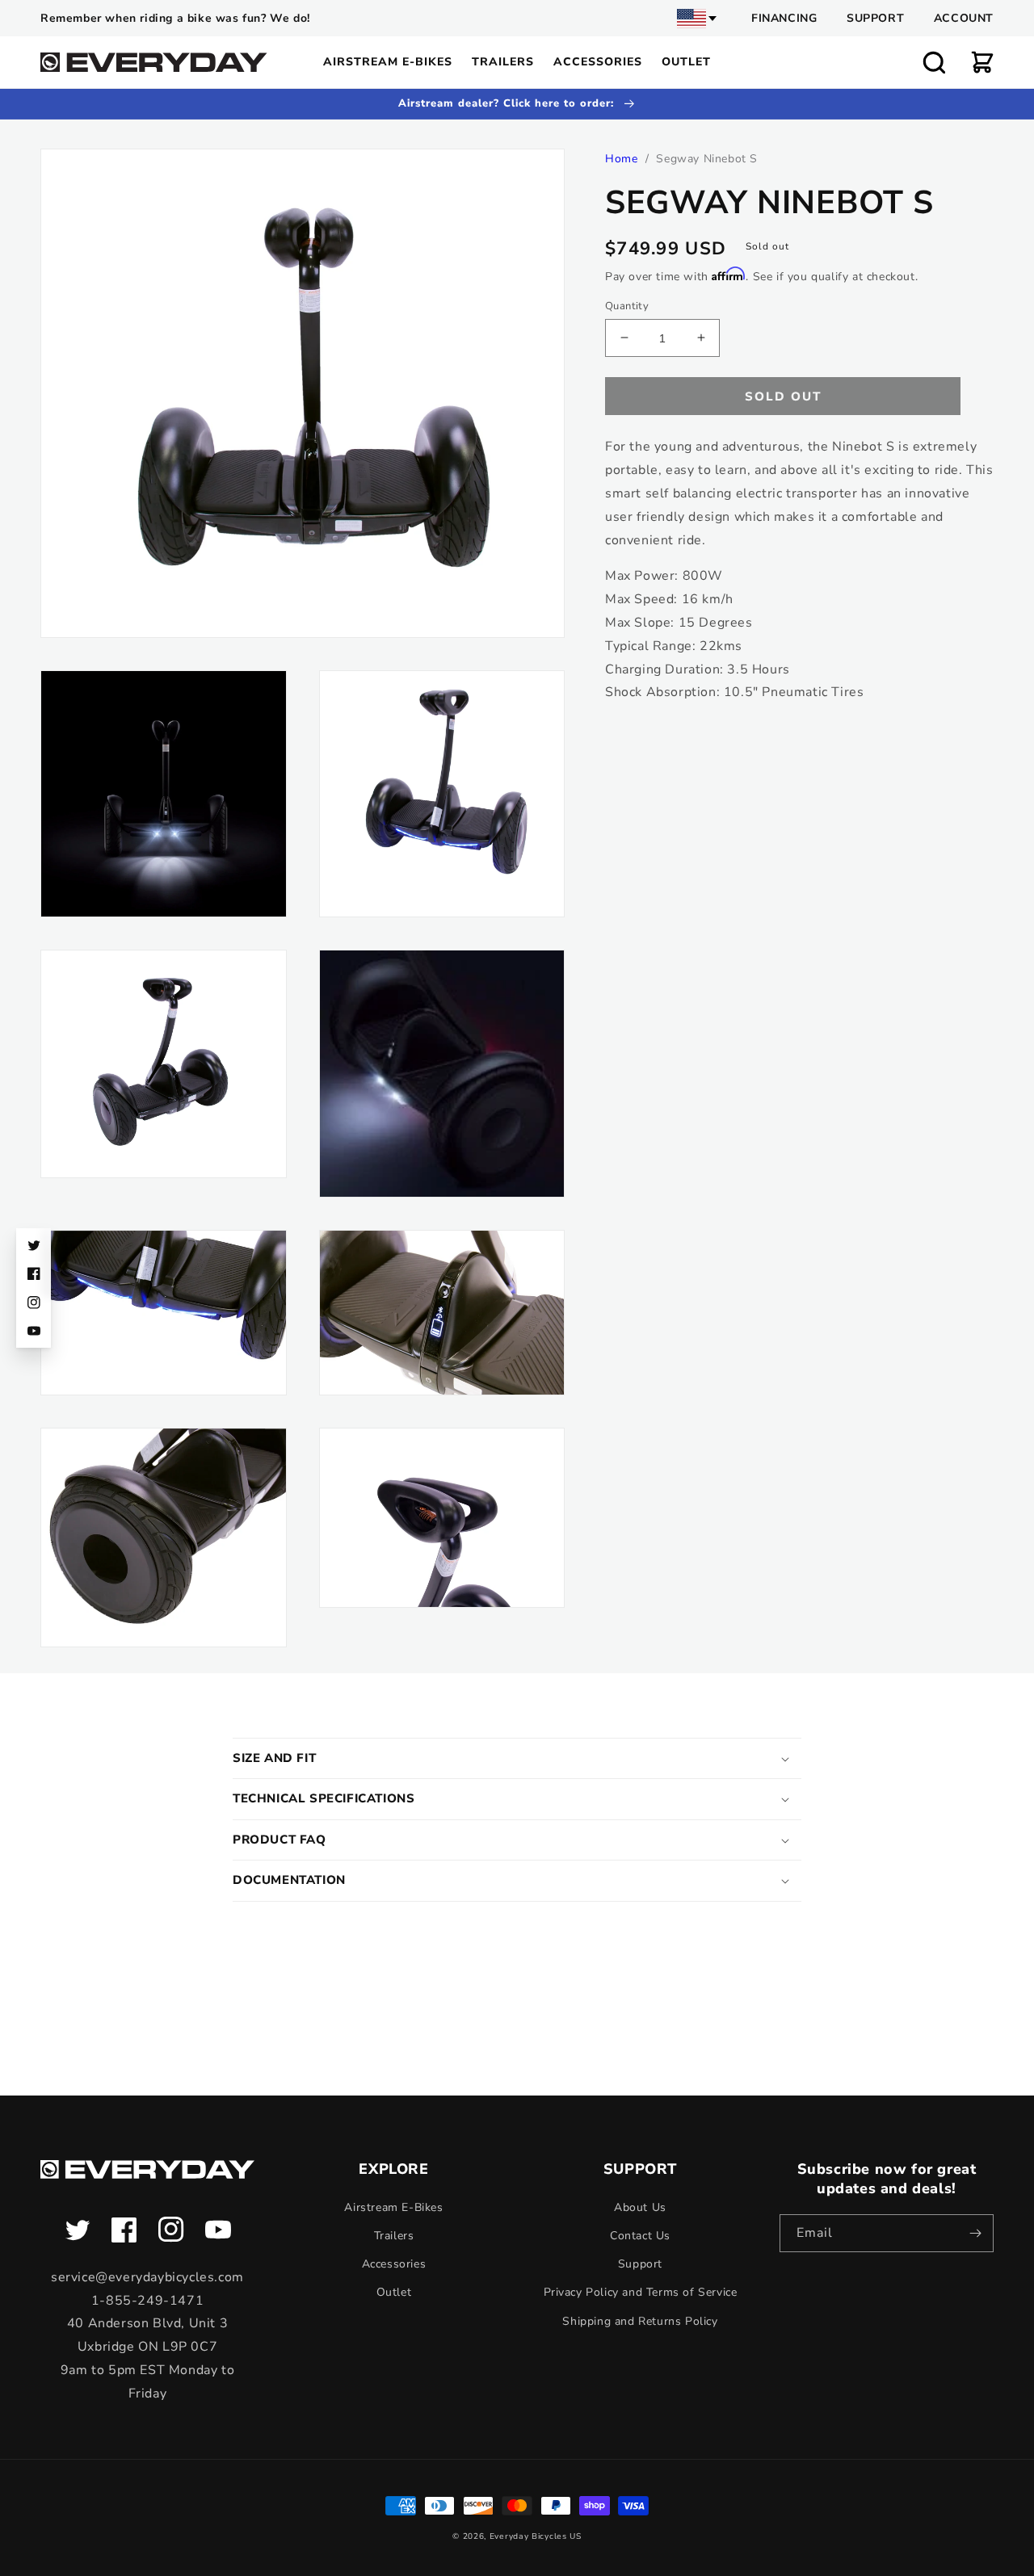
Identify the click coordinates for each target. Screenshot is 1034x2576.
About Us (640, 2207)
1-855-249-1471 (147, 2301)
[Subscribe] (975, 2233)
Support (875, 18)
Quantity (627, 305)
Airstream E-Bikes (393, 2207)
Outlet (394, 2292)
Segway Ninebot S (707, 159)
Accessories (394, 2264)
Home (621, 159)
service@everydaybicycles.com (147, 2277)
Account (964, 18)
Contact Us (640, 2236)
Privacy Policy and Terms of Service (641, 2292)
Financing (784, 18)
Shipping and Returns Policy (640, 2321)
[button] (934, 62)
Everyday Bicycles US (536, 2536)
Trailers (394, 2236)
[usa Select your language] (698, 19)
